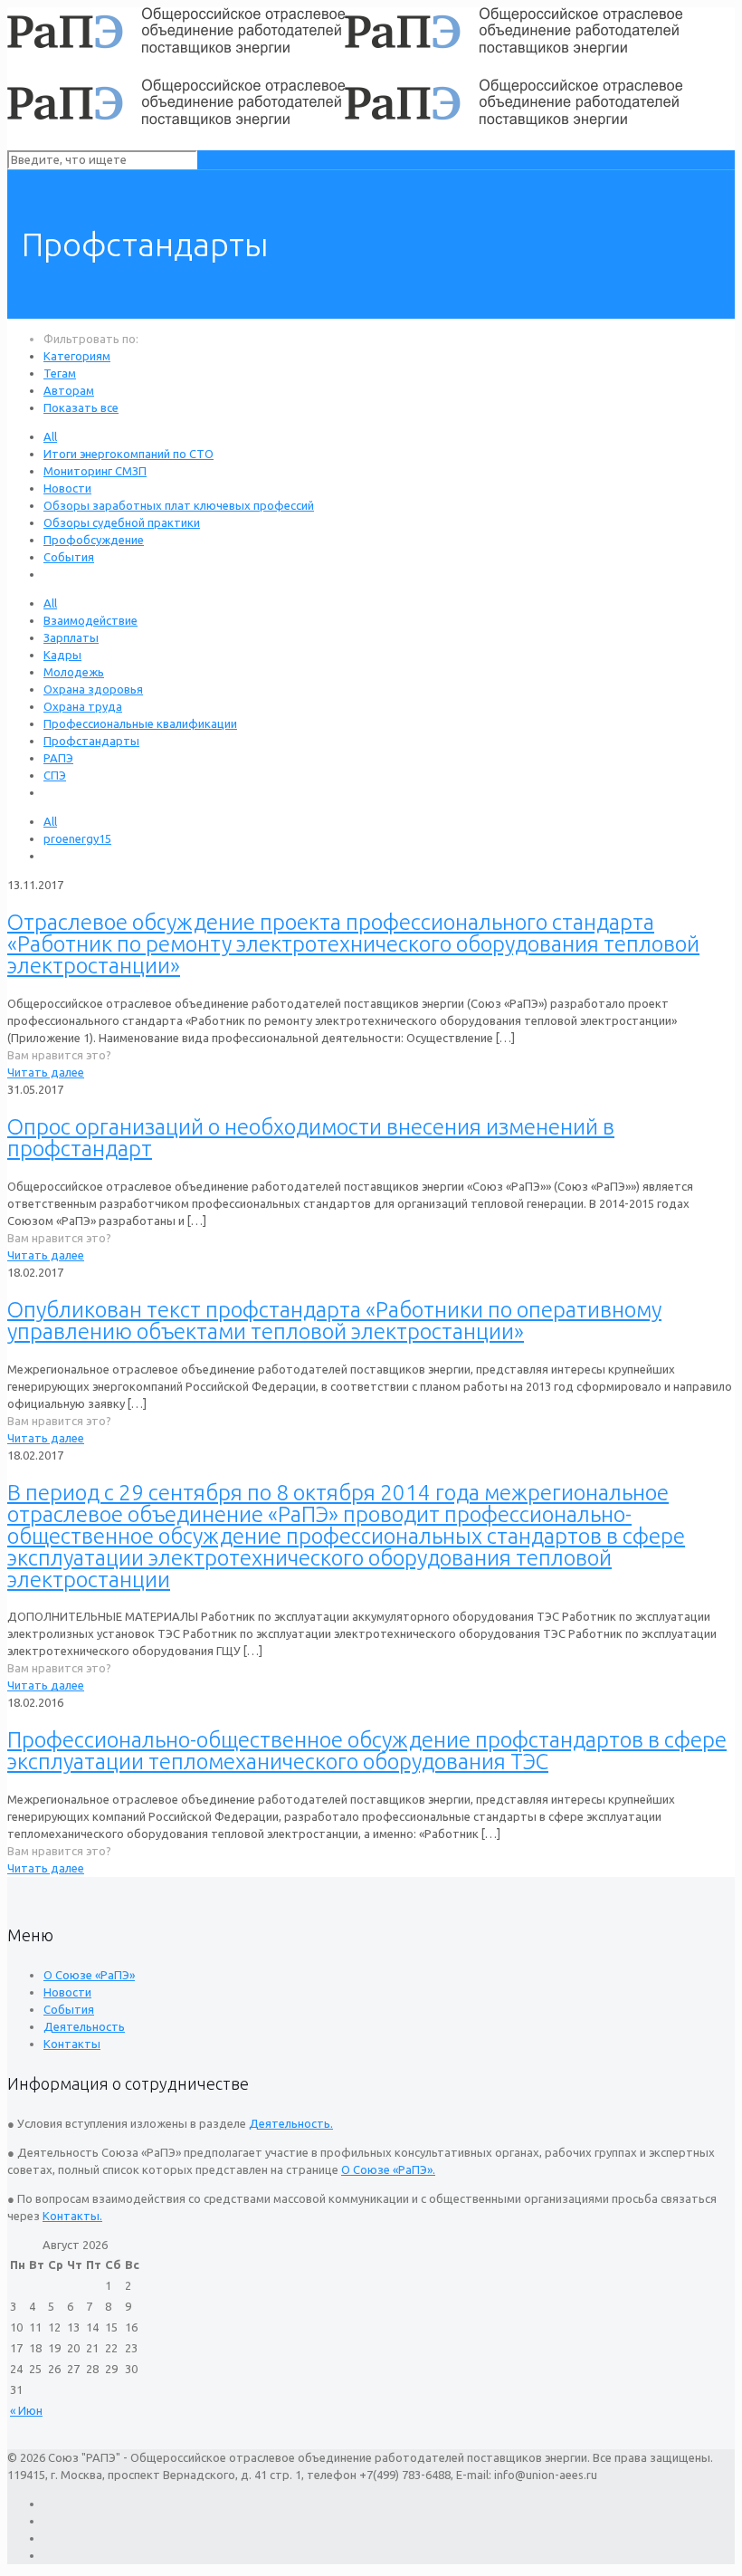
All (50, 436)
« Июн (26, 2410)
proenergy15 (77, 838)
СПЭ (55, 775)
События (69, 557)
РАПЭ (58, 758)
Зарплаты (71, 637)
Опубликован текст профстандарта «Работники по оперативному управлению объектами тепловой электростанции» (334, 1321)
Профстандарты (91, 741)
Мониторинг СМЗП (95, 471)
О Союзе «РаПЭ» (89, 1975)
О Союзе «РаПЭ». (388, 2169)
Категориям (77, 356)
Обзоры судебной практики (122, 522)
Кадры (62, 655)
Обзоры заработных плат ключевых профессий (179, 505)
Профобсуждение (94, 540)
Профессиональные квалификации (140, 723)
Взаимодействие (90, 620)
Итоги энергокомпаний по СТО (128, 454)
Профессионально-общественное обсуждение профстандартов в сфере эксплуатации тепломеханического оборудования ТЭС (367, 1751)
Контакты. (72, 2216)
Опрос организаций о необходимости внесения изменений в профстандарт (311, 1138)
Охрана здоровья (93, 689)
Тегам (60, 373)
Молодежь (74, 672)
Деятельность (84, 2026)
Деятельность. (291, 2123)
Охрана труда (83, 706)
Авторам (69, 390)
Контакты (72, 2044)
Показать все (81, 407)
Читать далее (46, 1072)
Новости (67, 488)
